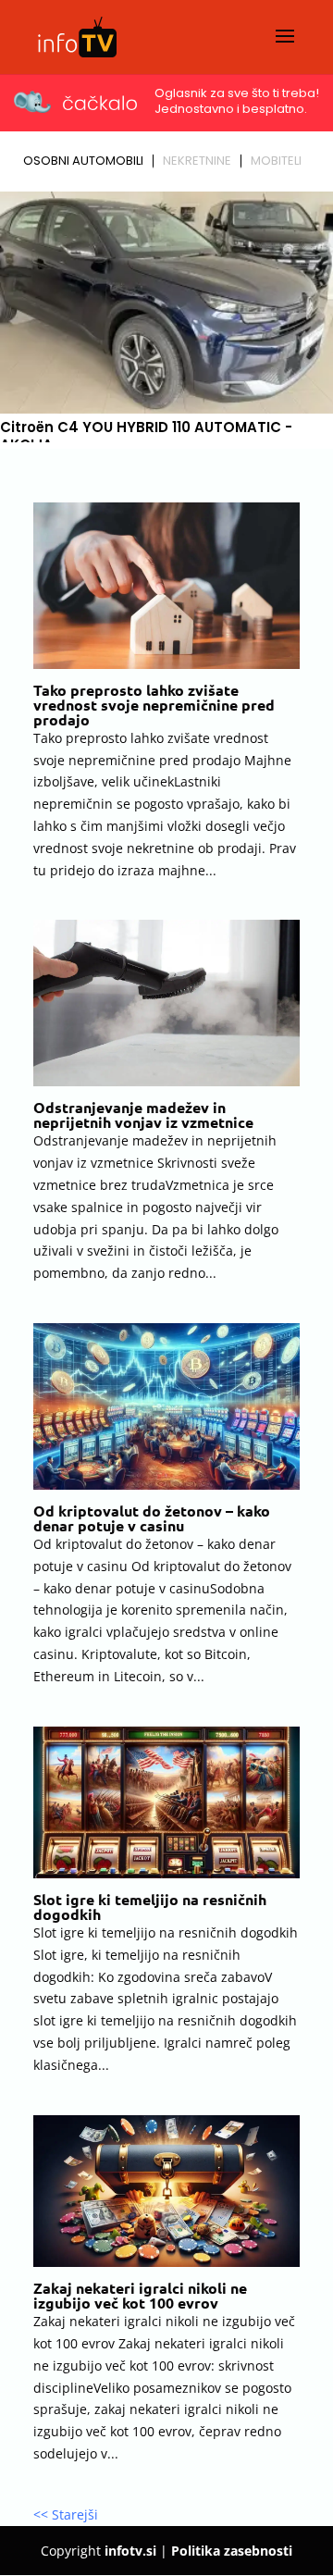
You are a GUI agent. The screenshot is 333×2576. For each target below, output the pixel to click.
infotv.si (130, 2551)
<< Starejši (66, 2514)
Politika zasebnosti (232, 2551)
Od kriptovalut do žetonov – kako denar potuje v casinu (152, 1518)
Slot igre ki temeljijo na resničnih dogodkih (150, 1907)
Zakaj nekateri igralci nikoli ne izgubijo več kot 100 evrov (140, 2295)
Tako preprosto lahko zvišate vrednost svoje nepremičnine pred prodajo (154, 705)
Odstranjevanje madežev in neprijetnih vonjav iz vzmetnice (143, 1115)
